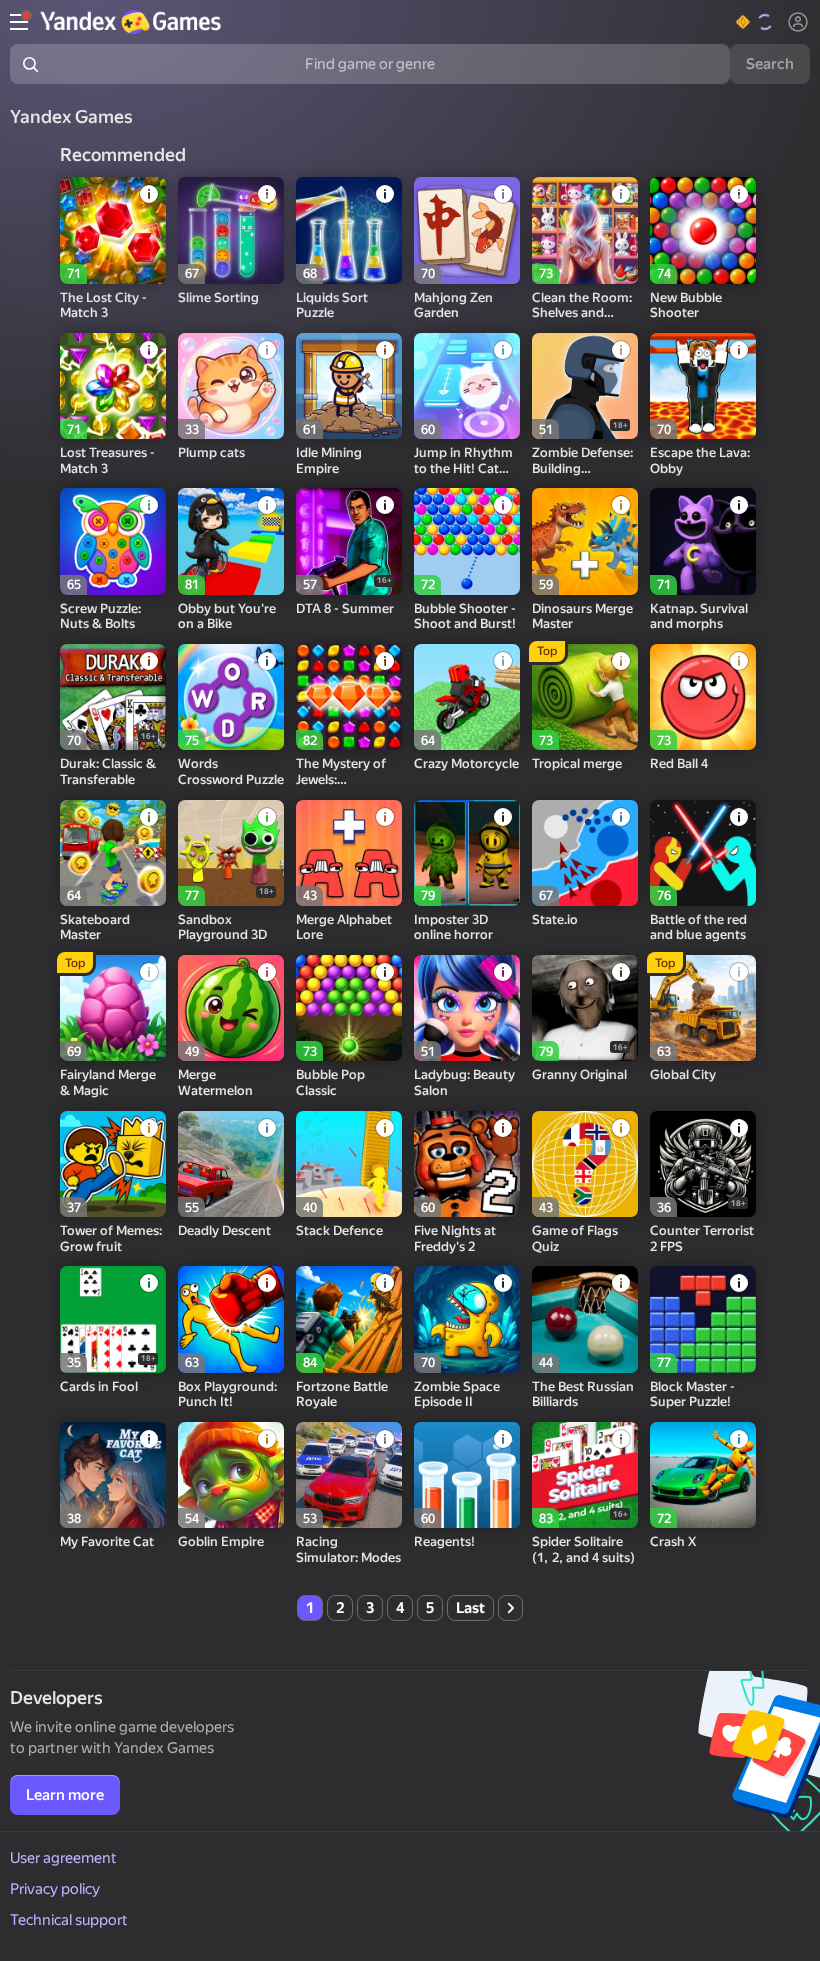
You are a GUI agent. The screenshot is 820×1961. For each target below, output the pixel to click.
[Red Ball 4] (703, 697)
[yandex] (133, 22)
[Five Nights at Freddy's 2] (467, 1164)
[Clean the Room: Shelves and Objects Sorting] (585, 230)
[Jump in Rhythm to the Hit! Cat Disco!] (467, 386)
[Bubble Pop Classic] (349, 1008)
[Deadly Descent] (231, 1164)
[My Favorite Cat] (113, 1475)
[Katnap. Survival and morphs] (703, 541)
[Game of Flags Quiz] (585, 1164)
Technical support (69, 1920)
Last (470, 1608)
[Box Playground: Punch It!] (231, 1319)
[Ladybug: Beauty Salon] (467, 1008)
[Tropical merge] (585, 697)
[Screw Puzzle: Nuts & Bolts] (113, 541)
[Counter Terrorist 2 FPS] (703, 1164)
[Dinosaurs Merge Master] (585, 541)
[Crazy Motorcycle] (467, 697)
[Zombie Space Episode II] (467, 1319)
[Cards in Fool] (113, 1319)
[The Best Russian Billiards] (585, 1319)
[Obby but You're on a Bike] (231, 541)
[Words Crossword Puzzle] (231, 697)
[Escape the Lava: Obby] (703, 386)
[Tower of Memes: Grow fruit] (113, 1164)
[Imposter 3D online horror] (467, 853)
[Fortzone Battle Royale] (349, 1319)
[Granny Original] (585, 1008)
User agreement (63, 1858)
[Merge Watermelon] (231, 1008)
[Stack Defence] (349, 1164)
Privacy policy (55, 1889)
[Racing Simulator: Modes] (349, 1475)
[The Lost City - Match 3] (113, 230)
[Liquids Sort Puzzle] (349, 230)
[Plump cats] (231, 386)
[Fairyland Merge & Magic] (113, 1008)
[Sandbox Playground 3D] (231, 853)
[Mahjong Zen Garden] (467, 230)
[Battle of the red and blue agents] (703, 853)
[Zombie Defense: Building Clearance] (585, 386)
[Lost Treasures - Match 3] (113, 386)
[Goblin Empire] (231, 1475)
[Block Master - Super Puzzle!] (703, 1319)
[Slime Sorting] (231, 230)
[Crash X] (703, 1475)
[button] (755, 22)
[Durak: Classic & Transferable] (113, 697)
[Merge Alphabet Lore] (349, 853)
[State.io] (585, 853)
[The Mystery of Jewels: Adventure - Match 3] (349, 697)
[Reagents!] (467, 1475)
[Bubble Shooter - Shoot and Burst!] (467, 541)
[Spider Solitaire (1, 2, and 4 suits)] (585, 1475)
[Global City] (703, 1008)
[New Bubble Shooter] (703, 230)
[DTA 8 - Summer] (349, 541)
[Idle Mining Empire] (349, 386)
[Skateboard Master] (113, 853)
